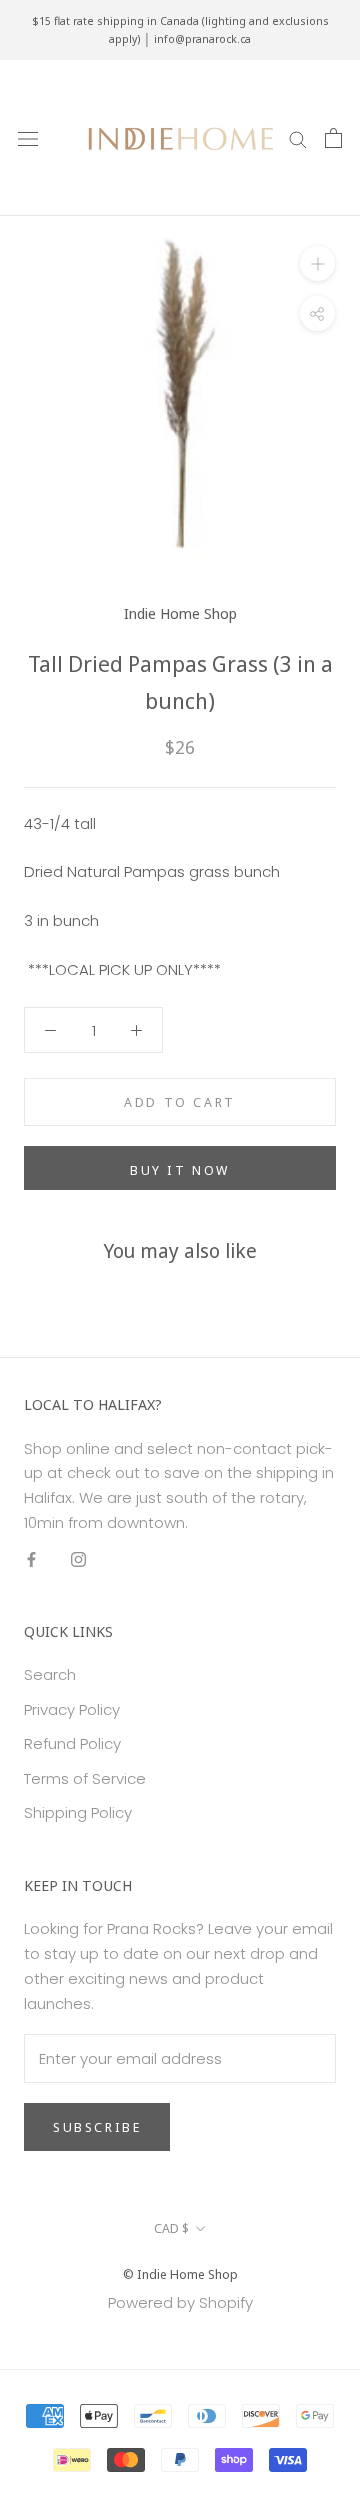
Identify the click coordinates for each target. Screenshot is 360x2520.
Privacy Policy (72, 1709)
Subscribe (97, 2127)
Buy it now (180, 1170)
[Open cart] (333, 138)
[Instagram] (78, 1559)
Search (50, 1674)
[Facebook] (31, 1559)
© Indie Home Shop (180, 2274)
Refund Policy (72, 1743)
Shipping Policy (78, 1812)
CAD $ (171, 2228)
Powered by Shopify (180, 2302)
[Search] (298, 137)
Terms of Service (85, 1778)
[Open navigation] (28, 138)
